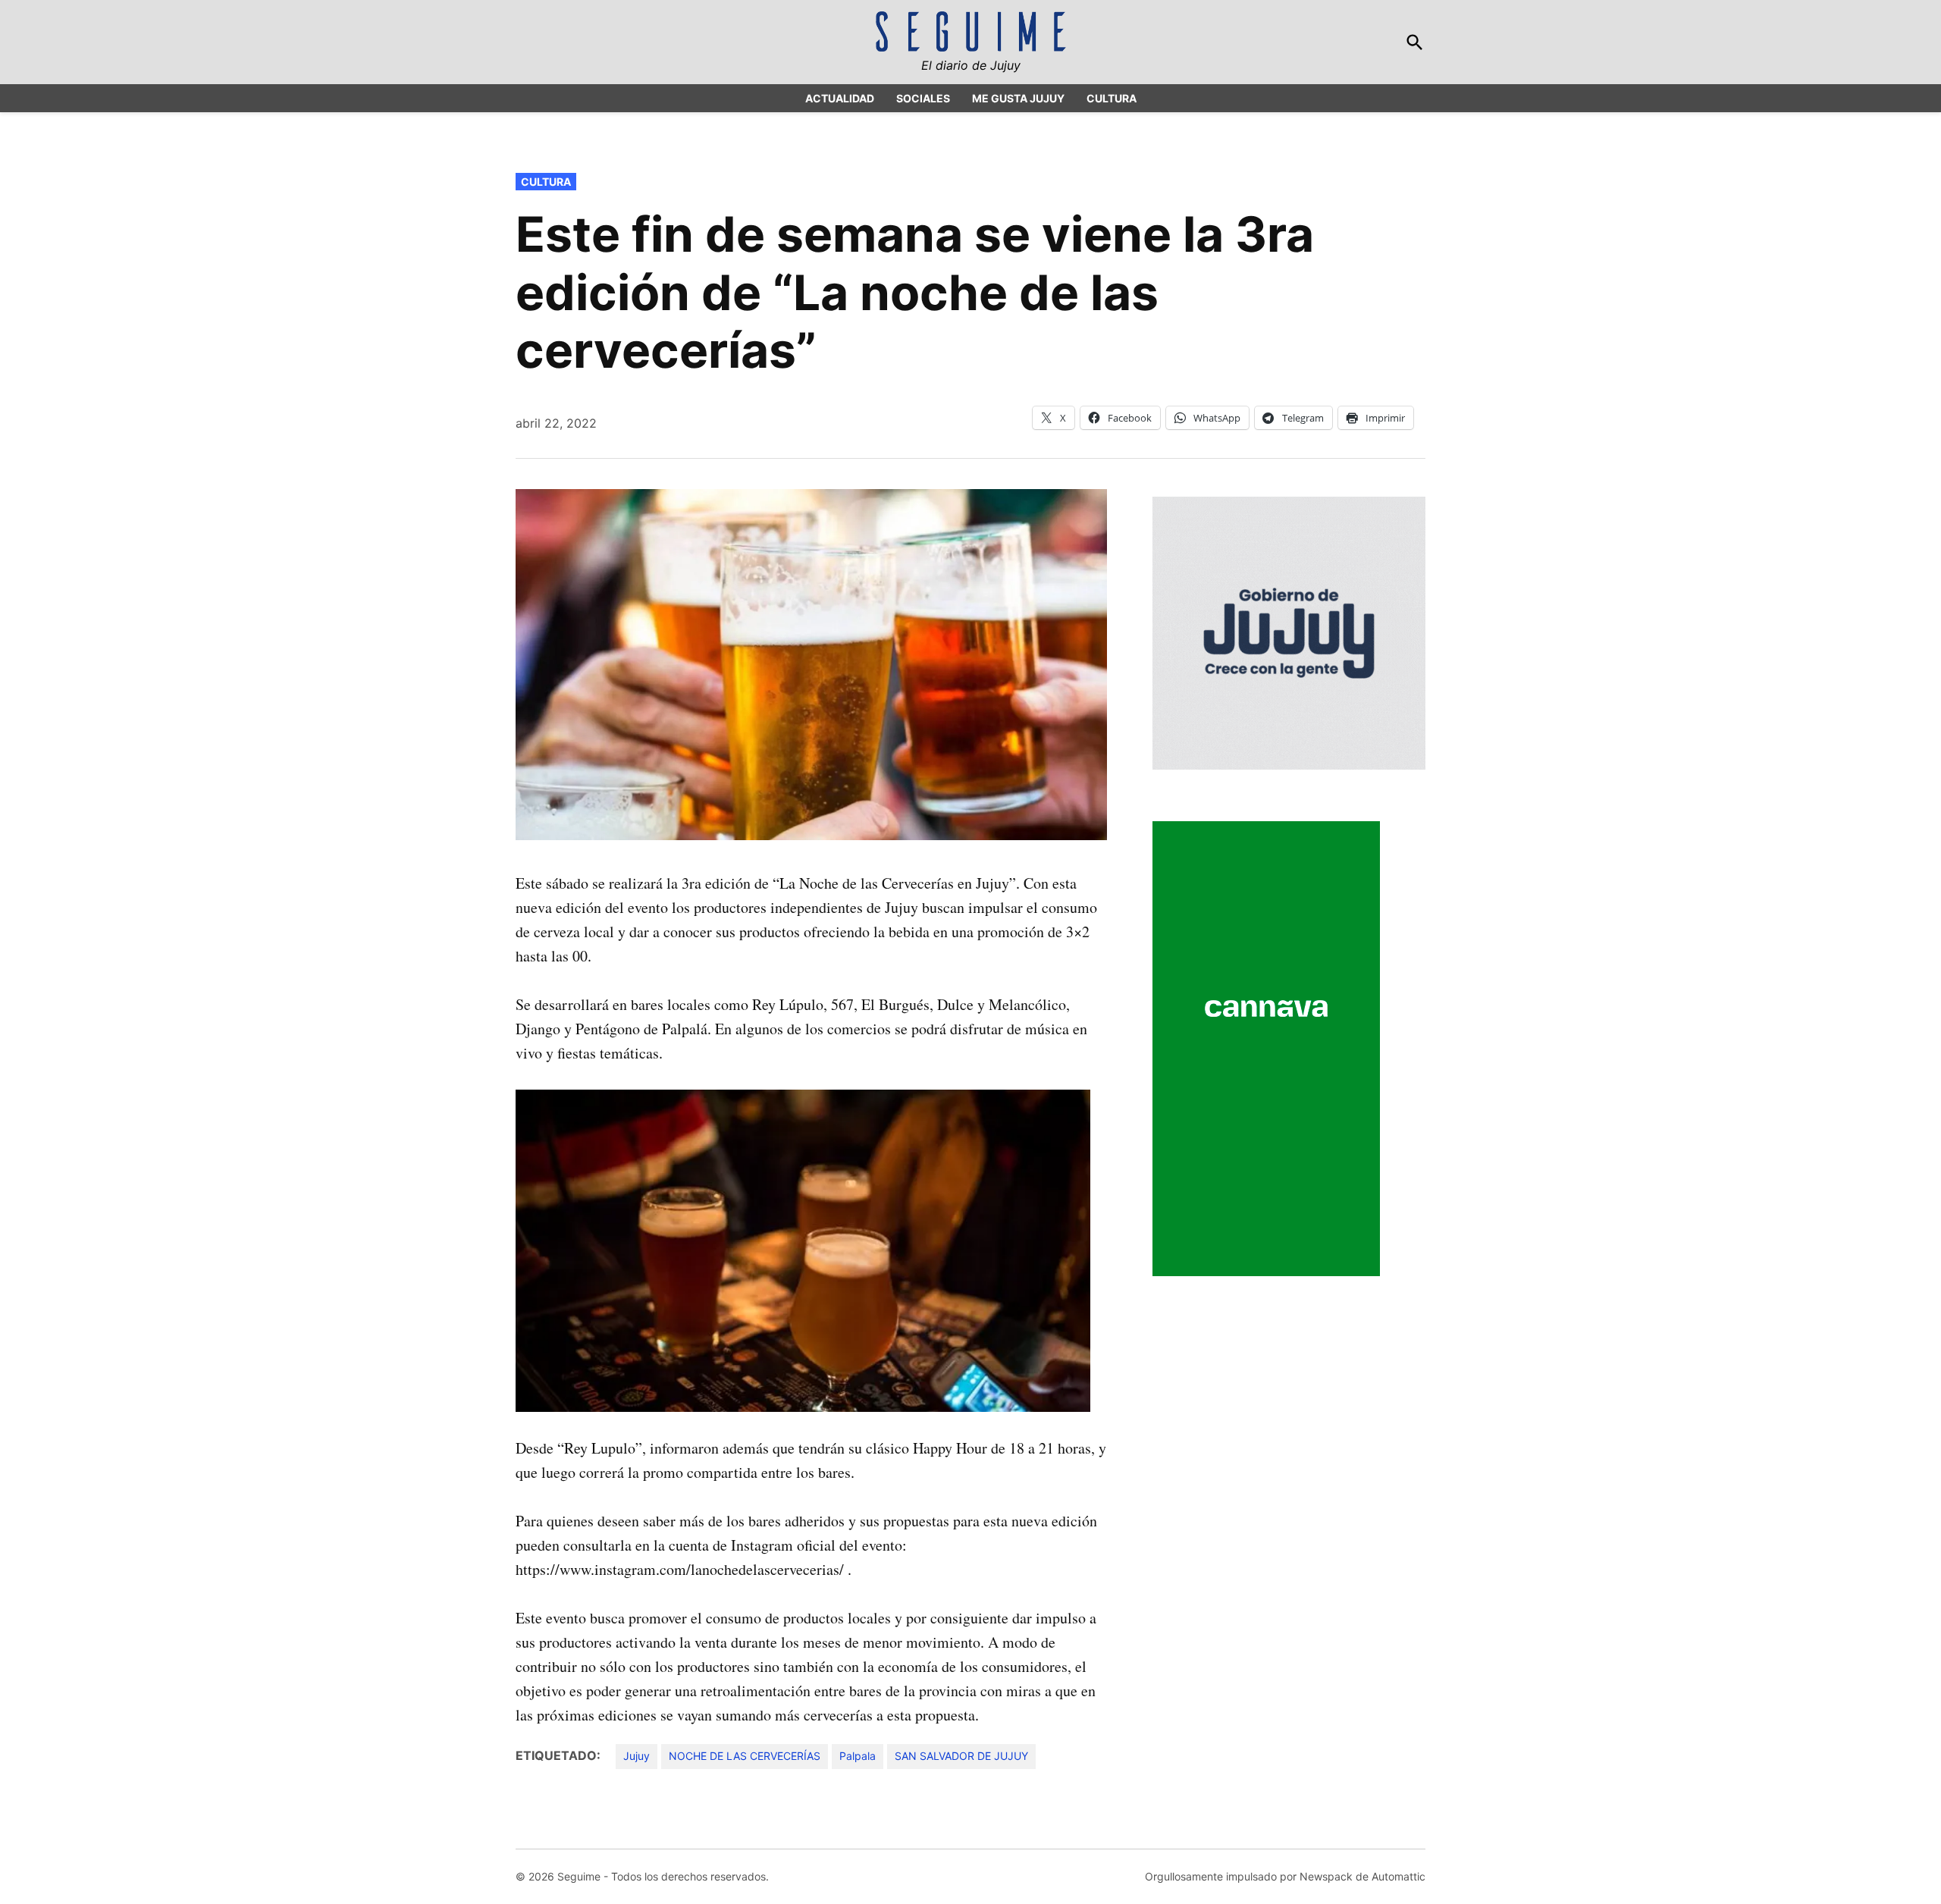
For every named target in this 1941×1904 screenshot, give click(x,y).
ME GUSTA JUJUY (1018, 98)
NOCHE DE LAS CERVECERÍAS (745, 1756)
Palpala (858, 1756)
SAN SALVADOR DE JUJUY (961, 1756)
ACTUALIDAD (840, 98)
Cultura (546, 182)
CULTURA (1112, 98)
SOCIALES (923, 98)
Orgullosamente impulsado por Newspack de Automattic (1285, 1876)
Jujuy (637, 1756)
